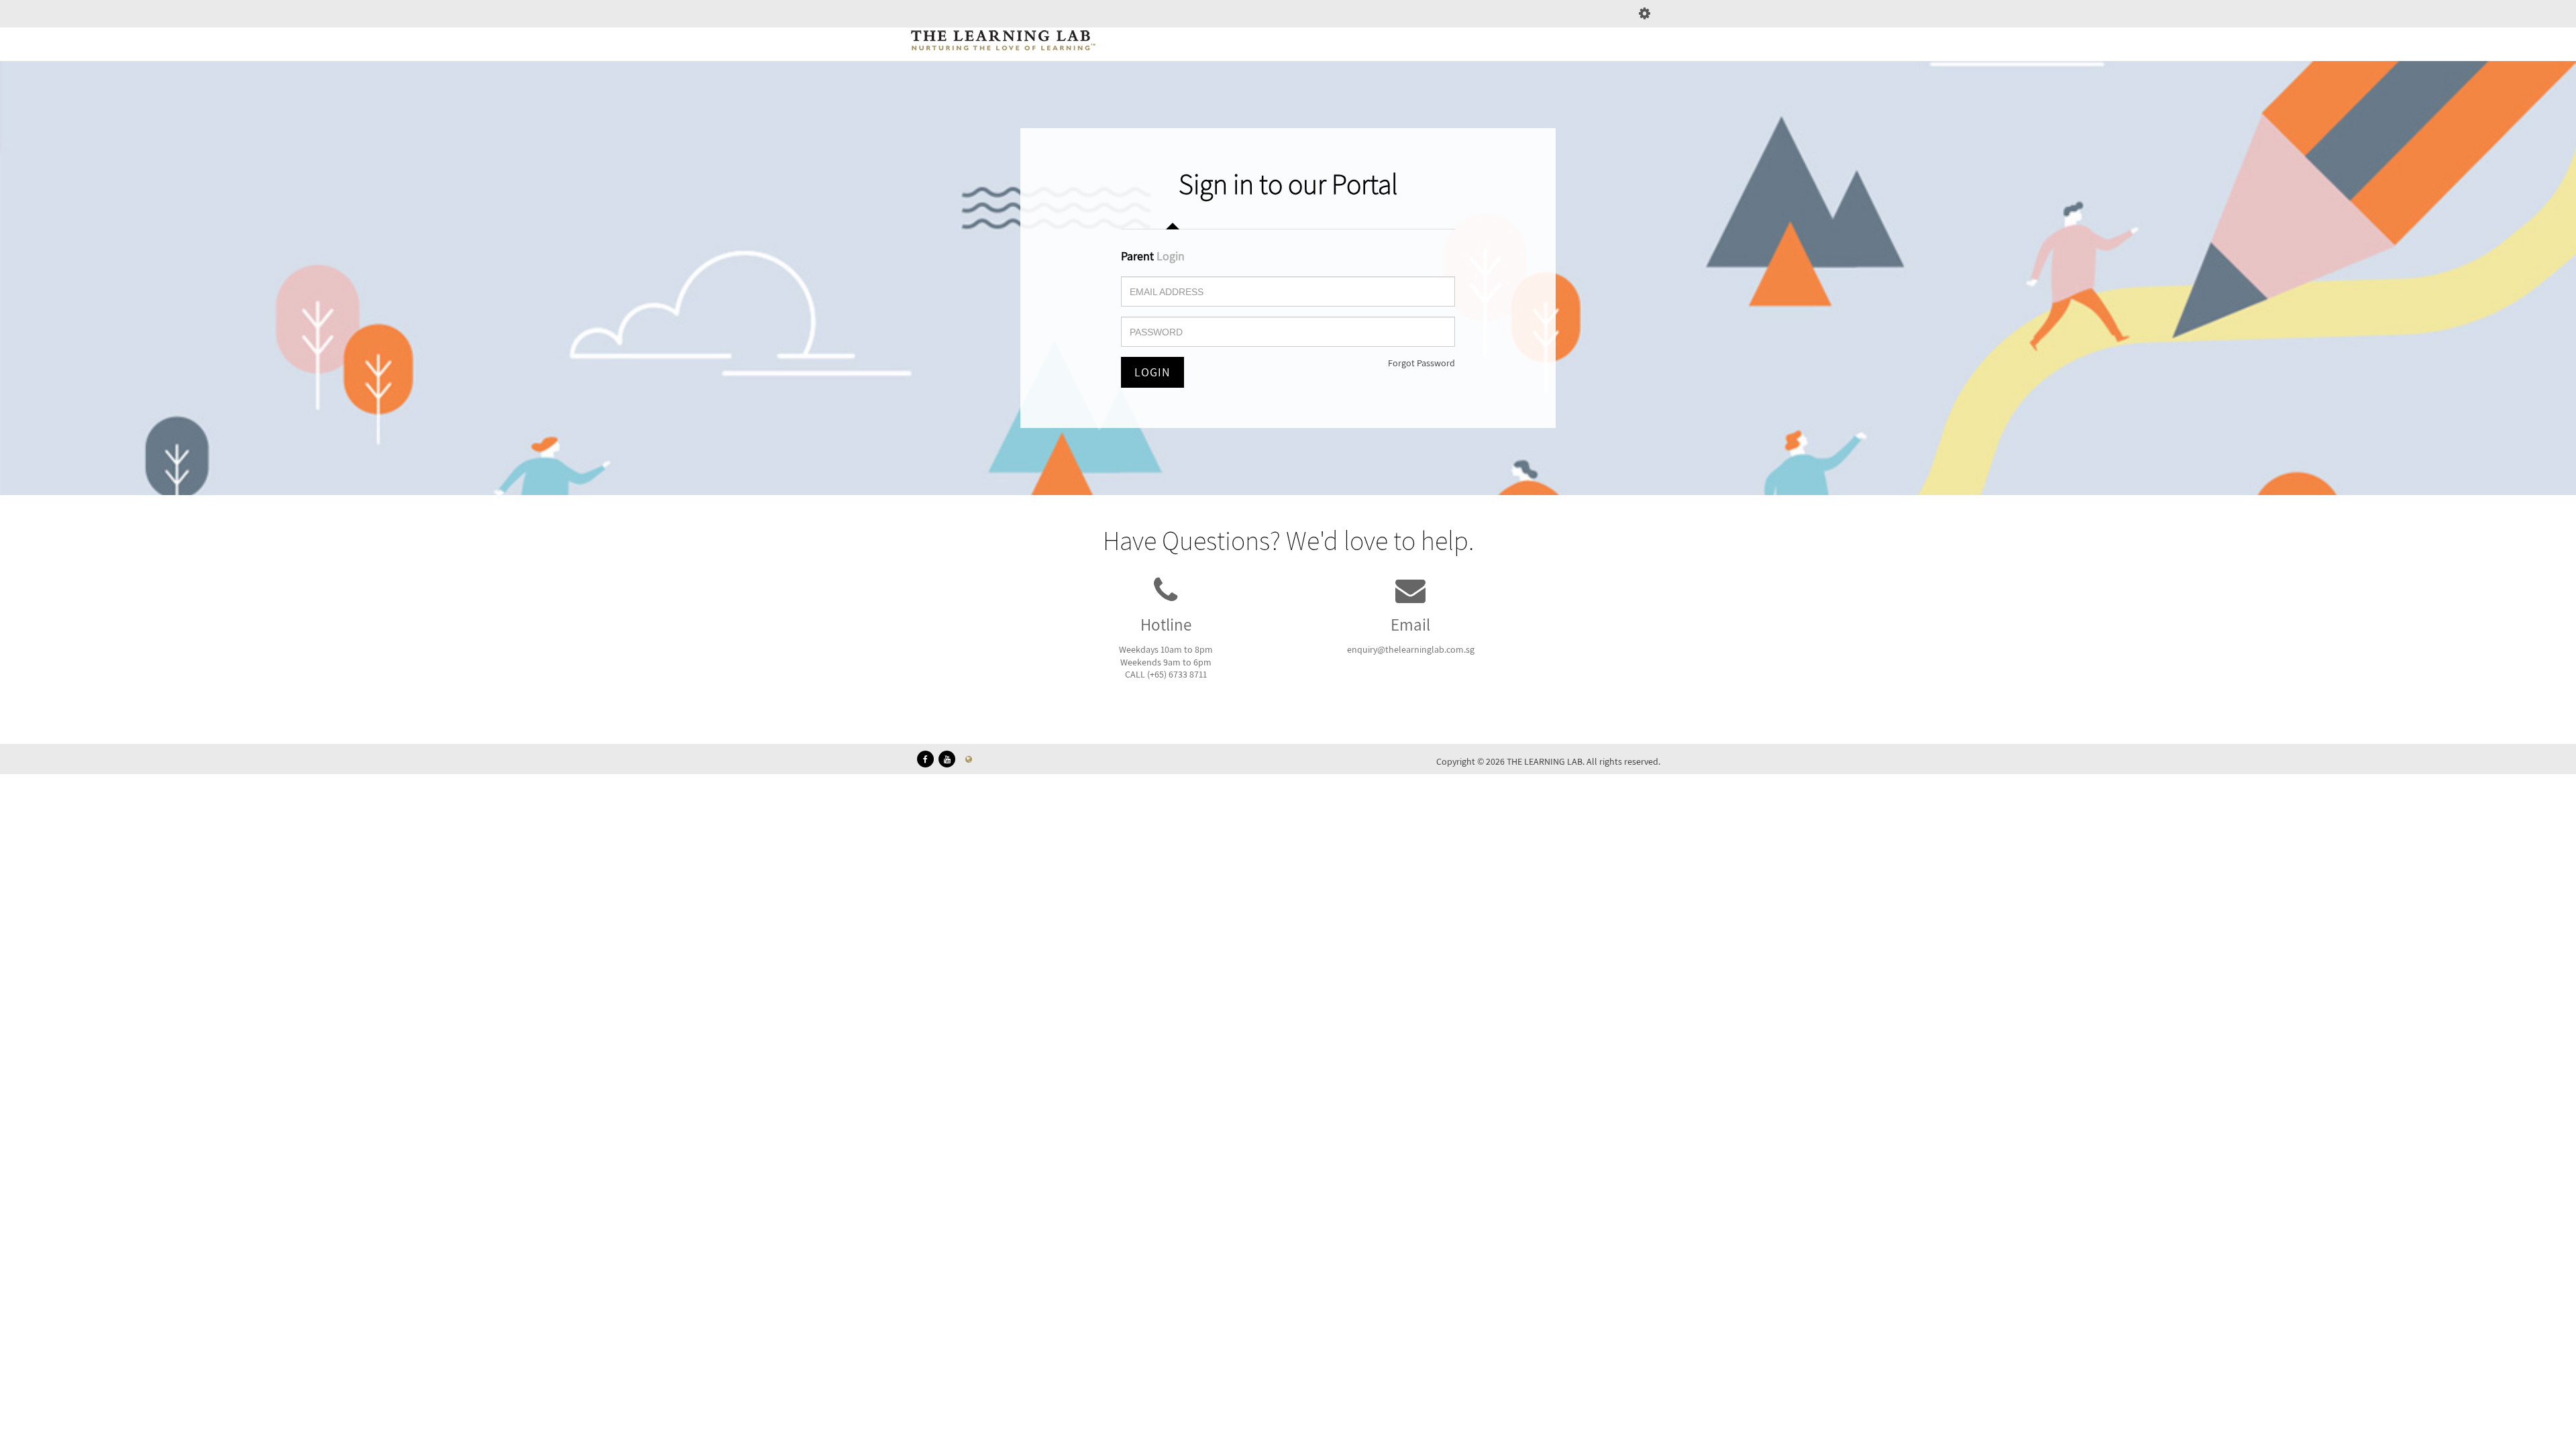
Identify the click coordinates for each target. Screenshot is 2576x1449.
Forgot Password (1421, 363)
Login (1152, 372)
